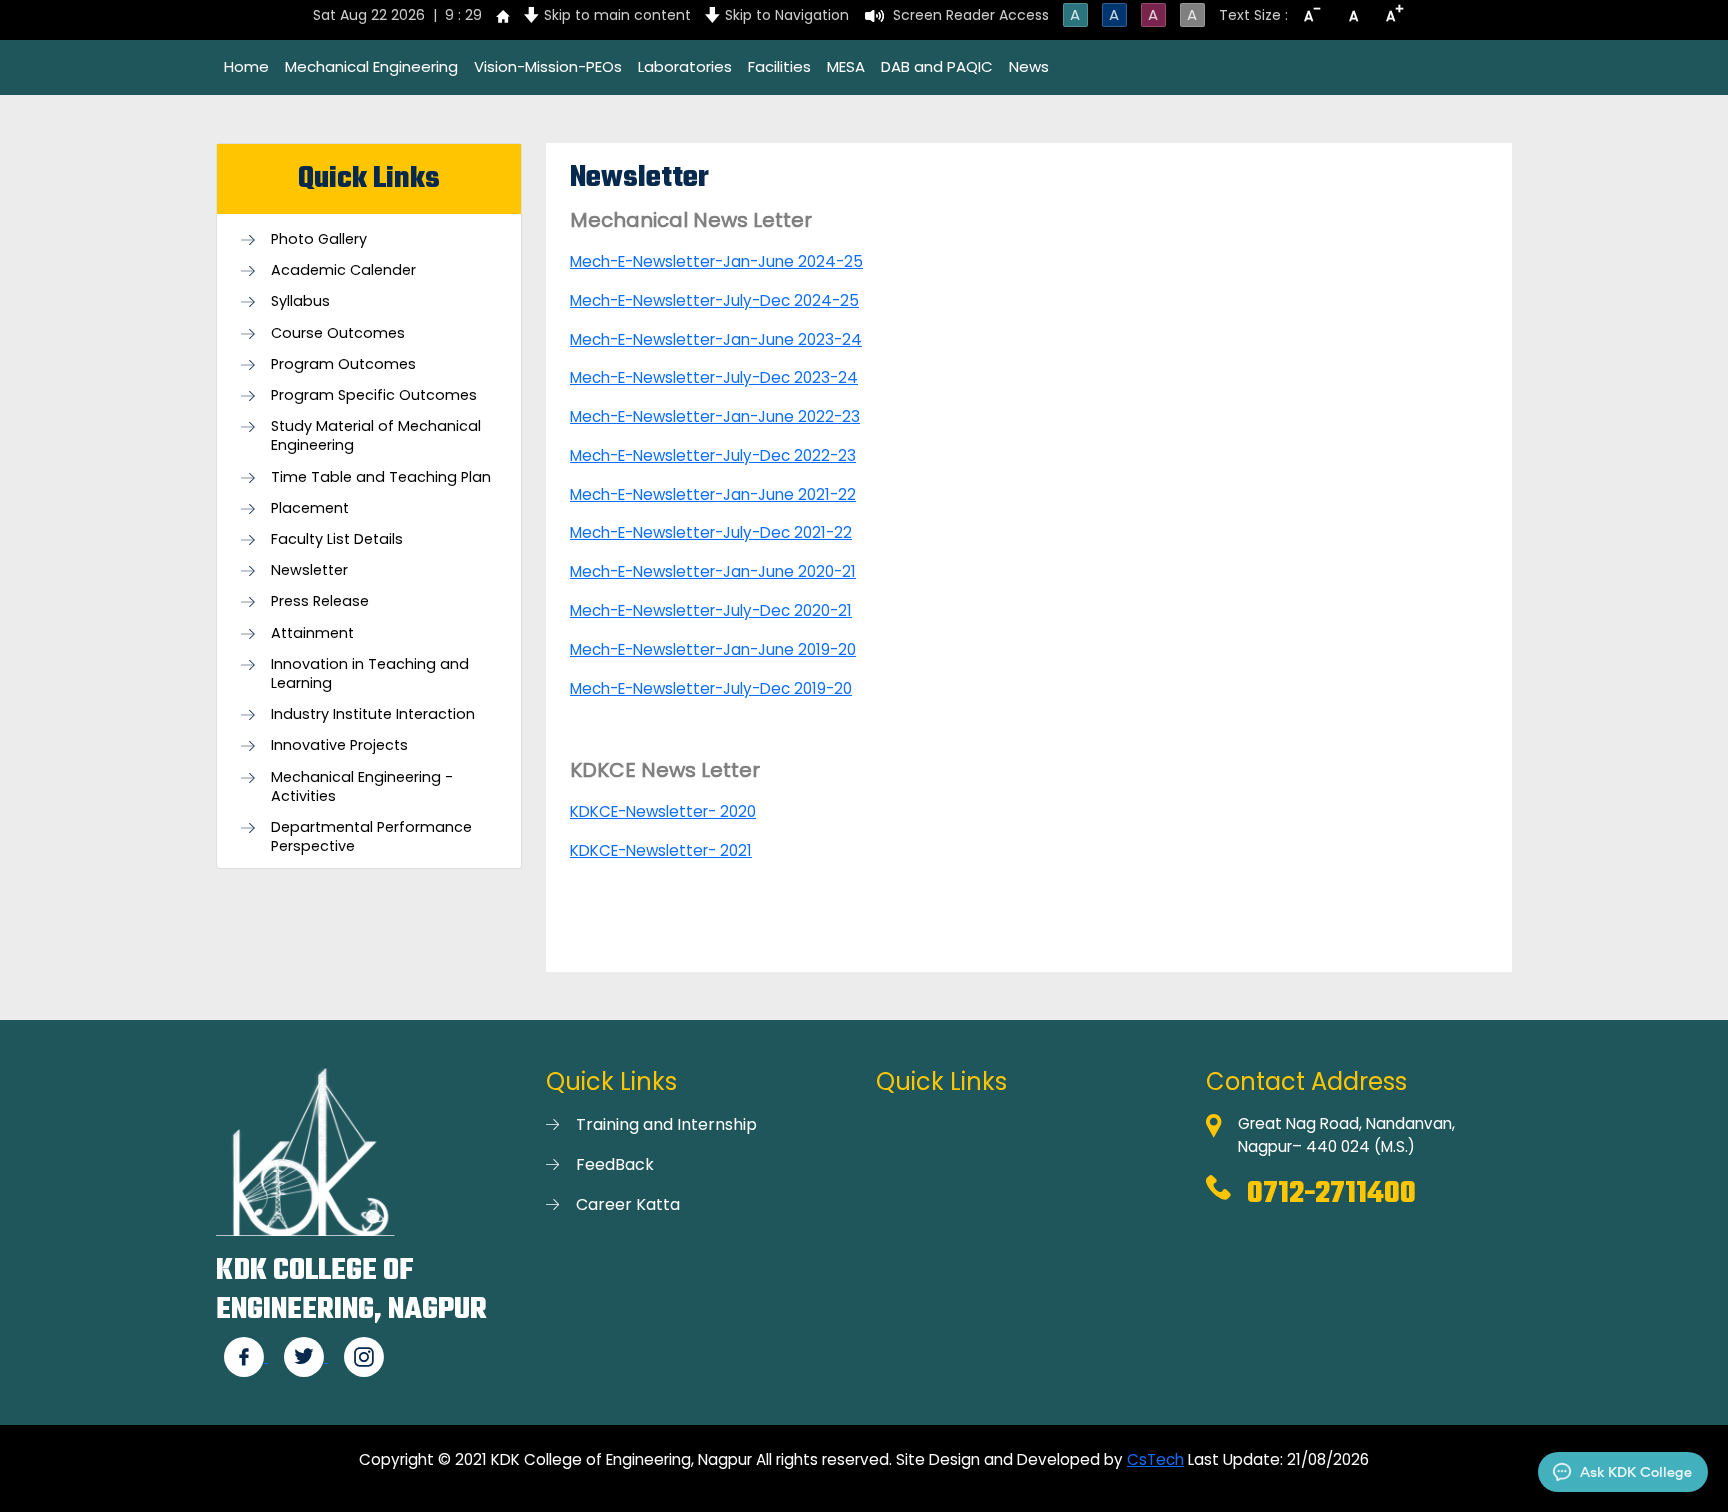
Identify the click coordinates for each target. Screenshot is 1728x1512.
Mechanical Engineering (371, 66)
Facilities (779, 66)
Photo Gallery (319, 239)
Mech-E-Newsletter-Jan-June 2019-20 (713, 649)
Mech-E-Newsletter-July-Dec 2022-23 (713, 455)
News (1029, 66)
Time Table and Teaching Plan (381, 477)
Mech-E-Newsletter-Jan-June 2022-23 (715, 416)
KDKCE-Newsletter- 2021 (661, 850)
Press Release (320, 601)
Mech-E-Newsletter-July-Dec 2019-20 (711, 688)
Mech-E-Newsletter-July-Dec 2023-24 (714, 377)
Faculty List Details (337, 539)
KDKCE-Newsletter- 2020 (663, 811)
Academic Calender (343, 270)
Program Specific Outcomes (374, 395)
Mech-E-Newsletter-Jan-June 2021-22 (713, 494)
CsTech (1155, 1459)
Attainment (312, 633)
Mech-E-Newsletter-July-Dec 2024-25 (714, 300)
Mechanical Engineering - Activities (362, 787)
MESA (846, 66)
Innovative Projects (339, 745)
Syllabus (300, 301)
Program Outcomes (343, 364)
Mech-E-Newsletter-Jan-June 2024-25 (716, 261)
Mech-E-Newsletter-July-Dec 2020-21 (711, 610)
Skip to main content (617, 15)
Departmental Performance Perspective (371, 837)
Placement (310, 508)
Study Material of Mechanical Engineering (376, 436)
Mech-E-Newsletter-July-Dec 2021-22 (711, 532)
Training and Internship (666, 1124)
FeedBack (615, 1164)
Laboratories (685, 66)
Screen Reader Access (971, 15)
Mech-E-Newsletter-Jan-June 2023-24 (716, 339)
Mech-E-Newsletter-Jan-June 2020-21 (713, 571)
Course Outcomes (338, 333)
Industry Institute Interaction (373, 714)
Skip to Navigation (787, 15)
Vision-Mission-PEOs (548, 66)
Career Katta (628, 1204)
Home (246, 66)
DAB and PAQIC (937, 66)
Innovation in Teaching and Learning (370, 674)
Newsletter (309, 570)
